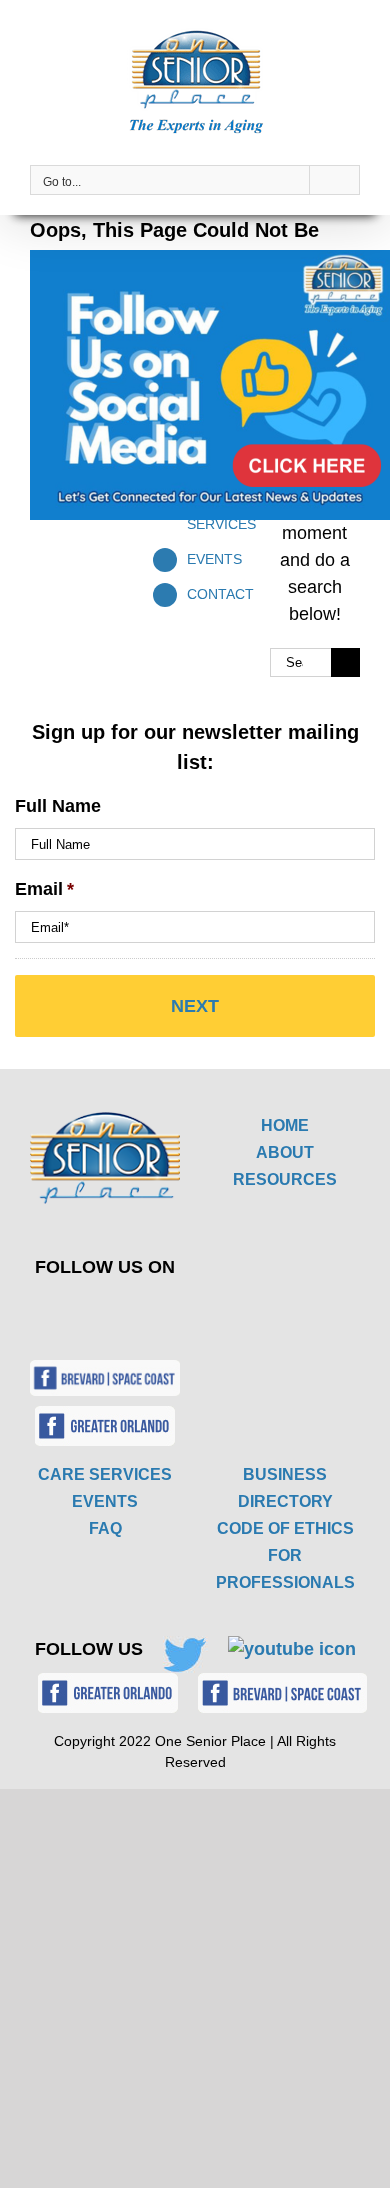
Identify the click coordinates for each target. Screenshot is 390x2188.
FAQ (105, 1528)
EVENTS (214, 559)
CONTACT (220, 594)
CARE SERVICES (105, 1474)
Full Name (58, 806)
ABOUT (285, 1152)
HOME (285, 1125)
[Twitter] (90, 1311)
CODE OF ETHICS (285, 1528)
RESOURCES (285, 1179)
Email (44, 889)
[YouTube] (137, 1311)
